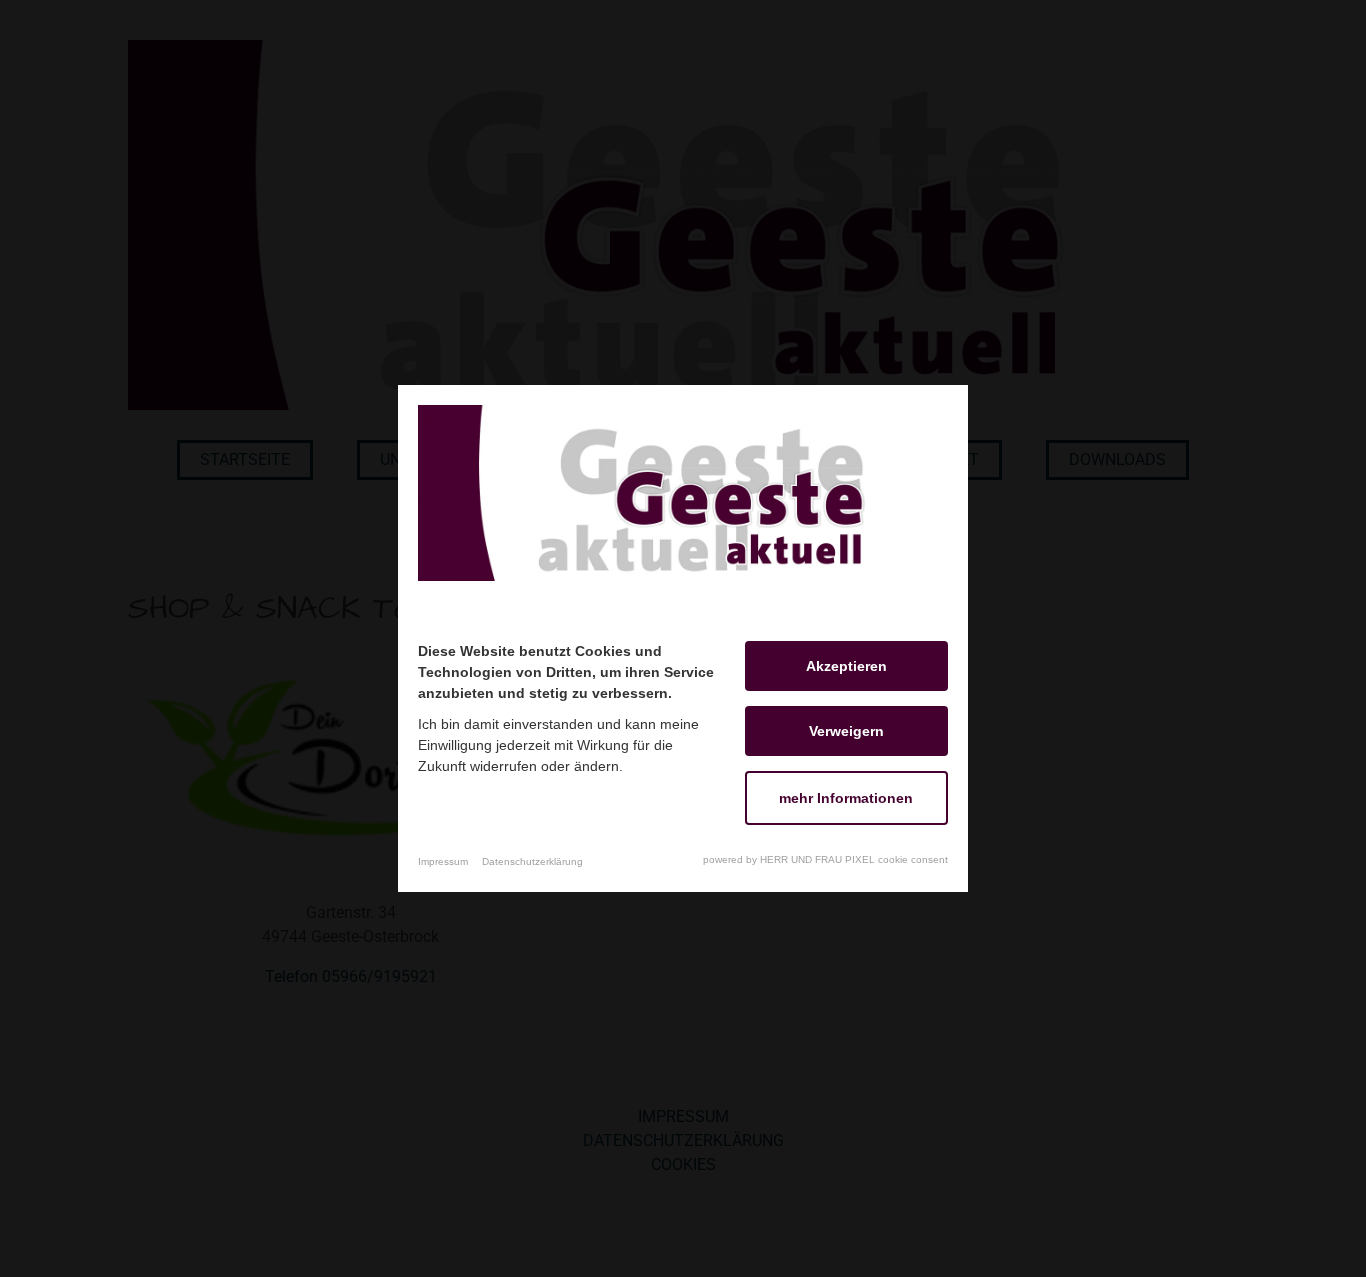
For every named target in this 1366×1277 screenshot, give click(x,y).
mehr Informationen (846, 798)
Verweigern (846, 731)
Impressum (443, 861)
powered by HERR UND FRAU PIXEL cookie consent (825, 859)
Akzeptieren (846, 666)
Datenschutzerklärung (532, 861)
